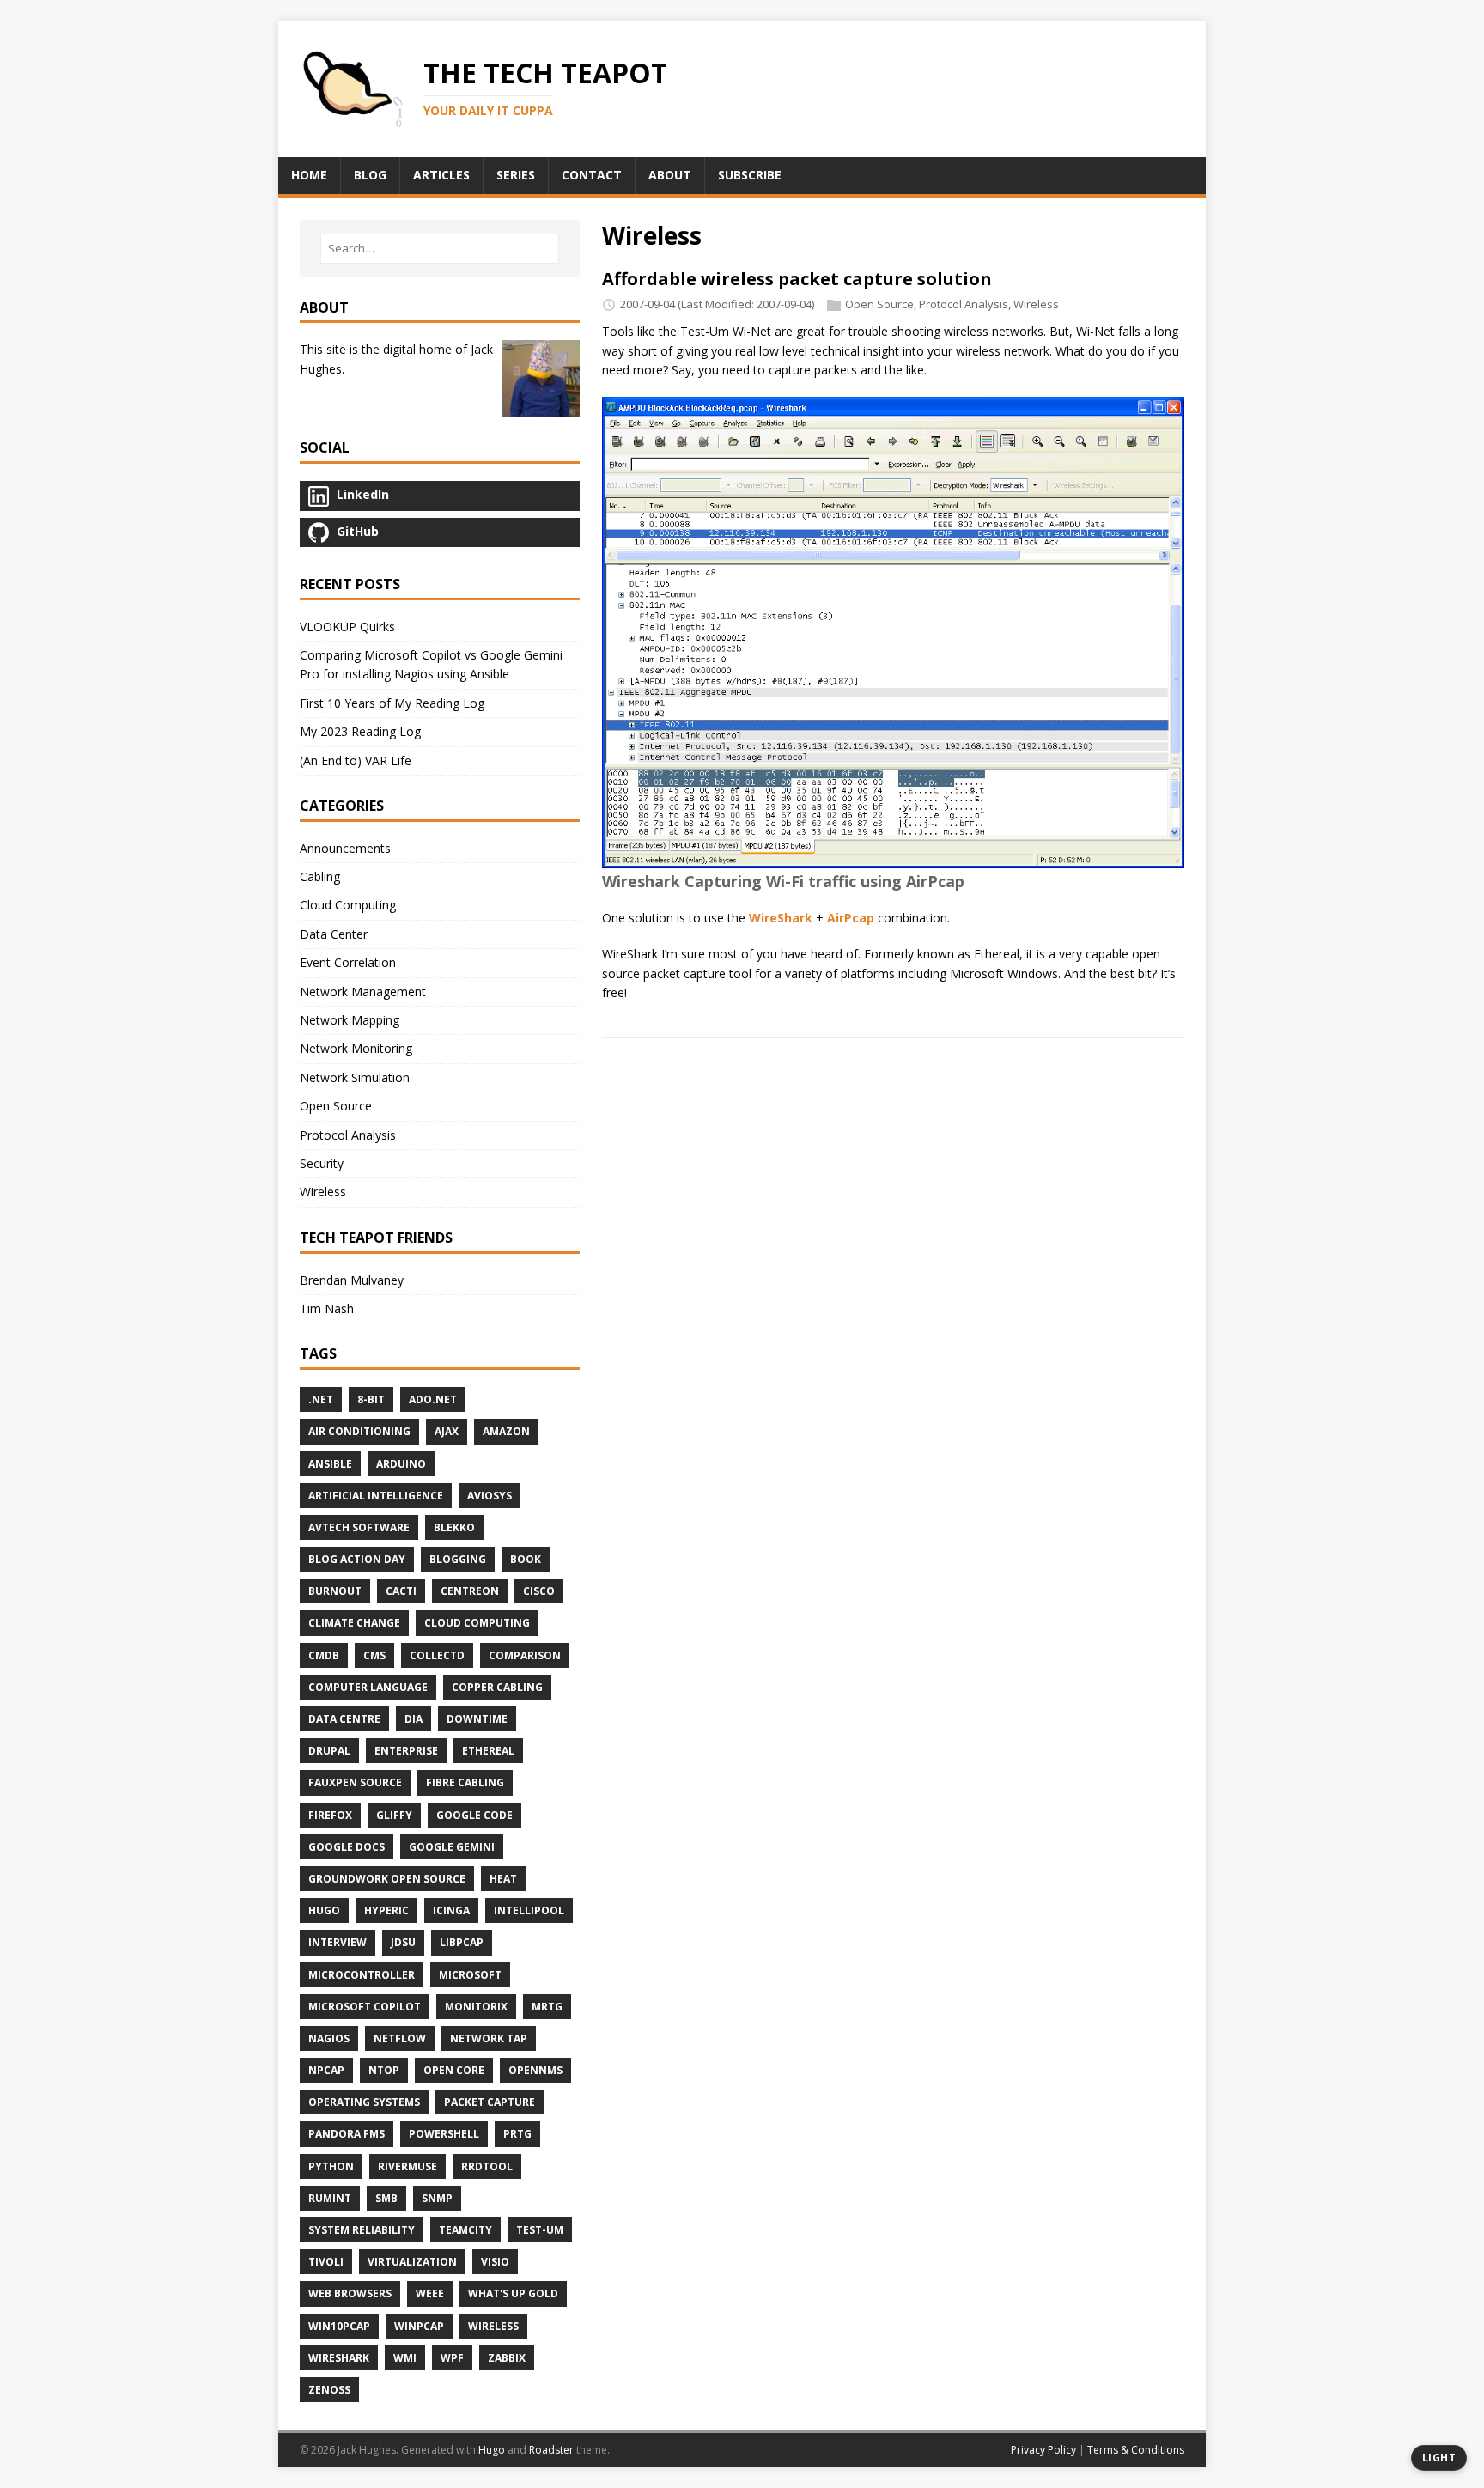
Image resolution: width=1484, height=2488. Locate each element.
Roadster (551, 2450)
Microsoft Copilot (365, 2007)
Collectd (437, 1655)
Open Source (879, 304)
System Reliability (362, 2230)
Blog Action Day (357, 1559)
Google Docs (347, 1847)
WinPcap (419, 2326)
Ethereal (488, 1751)
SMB (386, 2198)
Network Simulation (355, 1077)
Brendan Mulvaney (352, 1280)
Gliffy (394, 1815)
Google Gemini (452, 1847)
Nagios (329, 2038)
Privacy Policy (1043, 2450)
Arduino (401, 1464)
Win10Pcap (339, 2326)
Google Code (474, 1815)
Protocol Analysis (964, 304)
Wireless (1036, 304)
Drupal (329, 1751)
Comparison (525, 1655)
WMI (405, 2358)
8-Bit (371, 1399)
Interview (338, 1942)
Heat (503, 1879)
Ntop (384, 2070)
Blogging (458, 1559)
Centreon (470, 1591)
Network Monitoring (356, 1048)
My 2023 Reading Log (360, 731)
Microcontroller (362, 1975)
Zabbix (507, 2358)
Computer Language (368, 1687)
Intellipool (529, 1910)
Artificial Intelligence (376, 1496)
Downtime (477, 1719)
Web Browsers (350, 2293)
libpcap (462, 1942)
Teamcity (465, 2230)
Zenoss (329, 2390)
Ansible (330, 1464)
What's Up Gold (513, 2293)
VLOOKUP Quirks (347, 627)
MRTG (547, 2007)
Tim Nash (327, 1308)
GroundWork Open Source (387, 1879)
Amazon (506, 1431)
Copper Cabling (497, 1687)
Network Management (363, 992)
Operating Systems (364, 2102)
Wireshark (339, 2358)
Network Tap (489, 2038)
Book (526, 1559)
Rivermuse (407, 2166)
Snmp (437, 2198)
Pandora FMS (347, 2134)
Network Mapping (350, 1020)
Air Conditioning (359, 1431)
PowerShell (444, 2134)
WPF (452, 2358)
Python (331, 2166)
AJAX (447, 1431)
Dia (414, 1719)
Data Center (334, 934)
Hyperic (386, 1910)
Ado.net (433, 1399)
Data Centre (344, 1719)
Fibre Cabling (465, 1782)
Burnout (335, 1591)
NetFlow (400, 2038)
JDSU (403, 1942)
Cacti (401, 1591)
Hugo (324, 1910)
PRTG (517, 2134)
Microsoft (470, 1975)
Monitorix (476, 2007)
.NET (321, 1399)
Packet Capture (490, 2102)
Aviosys (490, 1496)
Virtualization (412, 2262)
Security (322, 1163)
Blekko (454, 1527)
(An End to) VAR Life (356, 760)
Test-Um (540, 2230)
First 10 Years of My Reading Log (392, 703)
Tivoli (326, 2262)
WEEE (430, 2293)
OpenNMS (535, 2070)
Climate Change (354, 1623)
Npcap (326, 2070)
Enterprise (406, 1751)
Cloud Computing (348, 905)
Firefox (330, 1815)
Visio (495, 2262)
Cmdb (324, 1655)
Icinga (451, 1910)
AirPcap (851, 918)
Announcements (345, 848)
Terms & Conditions (1136, 2450)
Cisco (539, 1591)
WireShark (781, 918)
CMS (374, 1655)
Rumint (330, 2198)
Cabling (320, 876)
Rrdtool (487, 2166)
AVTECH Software (359, 1527)
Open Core (454, 2070)
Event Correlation (348, 962)
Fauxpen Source (355, 1782)
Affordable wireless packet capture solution (797, 279)
